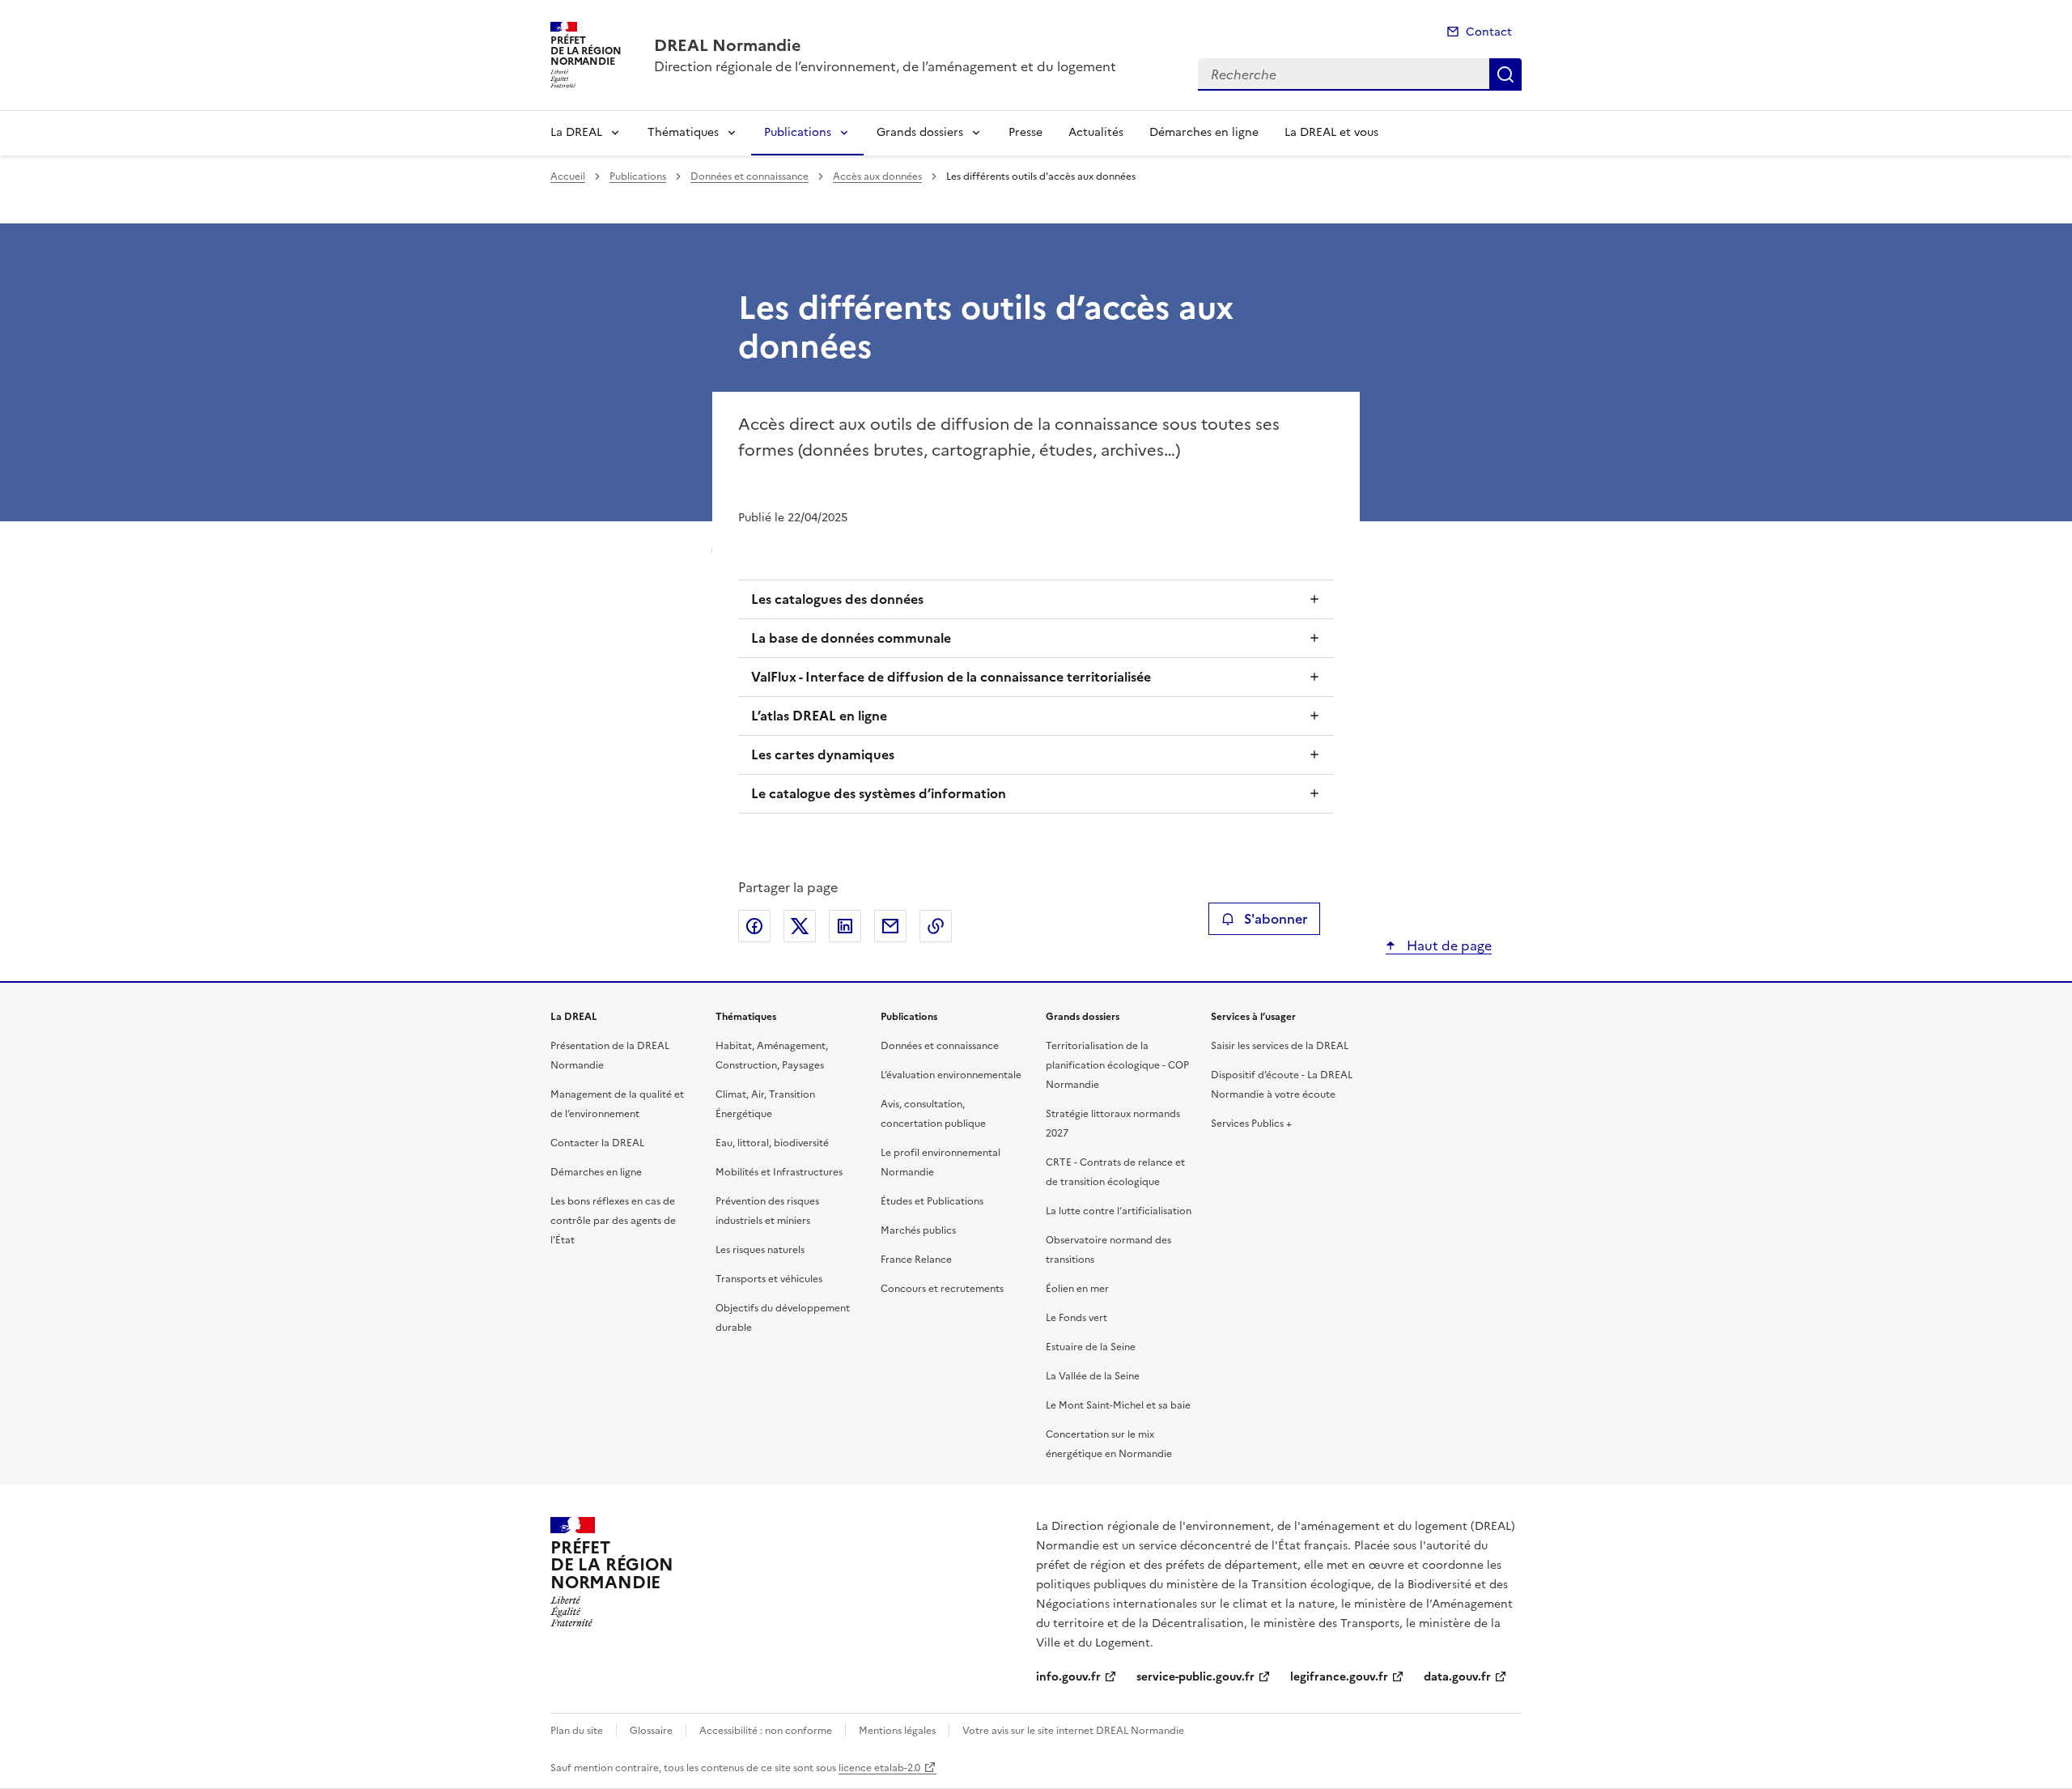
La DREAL (576, 132)
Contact (1489, 32)
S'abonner (1276, 919)
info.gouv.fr (1068, 1677)
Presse (1025, 132)
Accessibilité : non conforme (766, 1731)
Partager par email (890, 926)
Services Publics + (1251, 1124)
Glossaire (651, 1731)
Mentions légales (897, 1731)
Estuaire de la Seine (1091, 1347)
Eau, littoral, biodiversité (772, 1143)
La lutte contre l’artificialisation (1119, 1211)
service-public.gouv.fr (1195, 1677)
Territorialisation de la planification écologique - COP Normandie (1117, 1065)
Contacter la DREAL (597, 1143)
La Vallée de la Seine (1093, 1376)
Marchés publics (918, 1230)
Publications (798, 132)
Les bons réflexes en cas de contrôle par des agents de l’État (613, 1221)
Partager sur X (800, 926)
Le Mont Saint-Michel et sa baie (1118, 1405)
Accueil (568, 176)
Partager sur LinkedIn (845, 926)
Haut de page (1448, 945)
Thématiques (683, 132)
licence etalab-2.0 (879, 1768)
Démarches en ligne (1204, 132)
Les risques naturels (760, 1250)
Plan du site (577, 1731)
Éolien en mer (1077, 1289)
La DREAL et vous (1331, 132)
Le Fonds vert (1076, 1318)
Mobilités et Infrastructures (779, 1172)
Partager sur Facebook (754, 926)
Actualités (1096, 132)
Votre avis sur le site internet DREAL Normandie (1073, 1731)
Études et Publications (932, 1201)
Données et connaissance (749, 176)
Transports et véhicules (769, 1279)
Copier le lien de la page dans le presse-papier (936, 926)
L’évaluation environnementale (951, 1075)
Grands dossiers (920, 132)
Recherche (1505, 74)
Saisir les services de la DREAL (1280, 1046)
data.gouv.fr (1457, 1677)
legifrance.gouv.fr (1339, 1677)
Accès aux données (877, 176)
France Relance (916, 1260)
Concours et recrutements (942, 1289)
